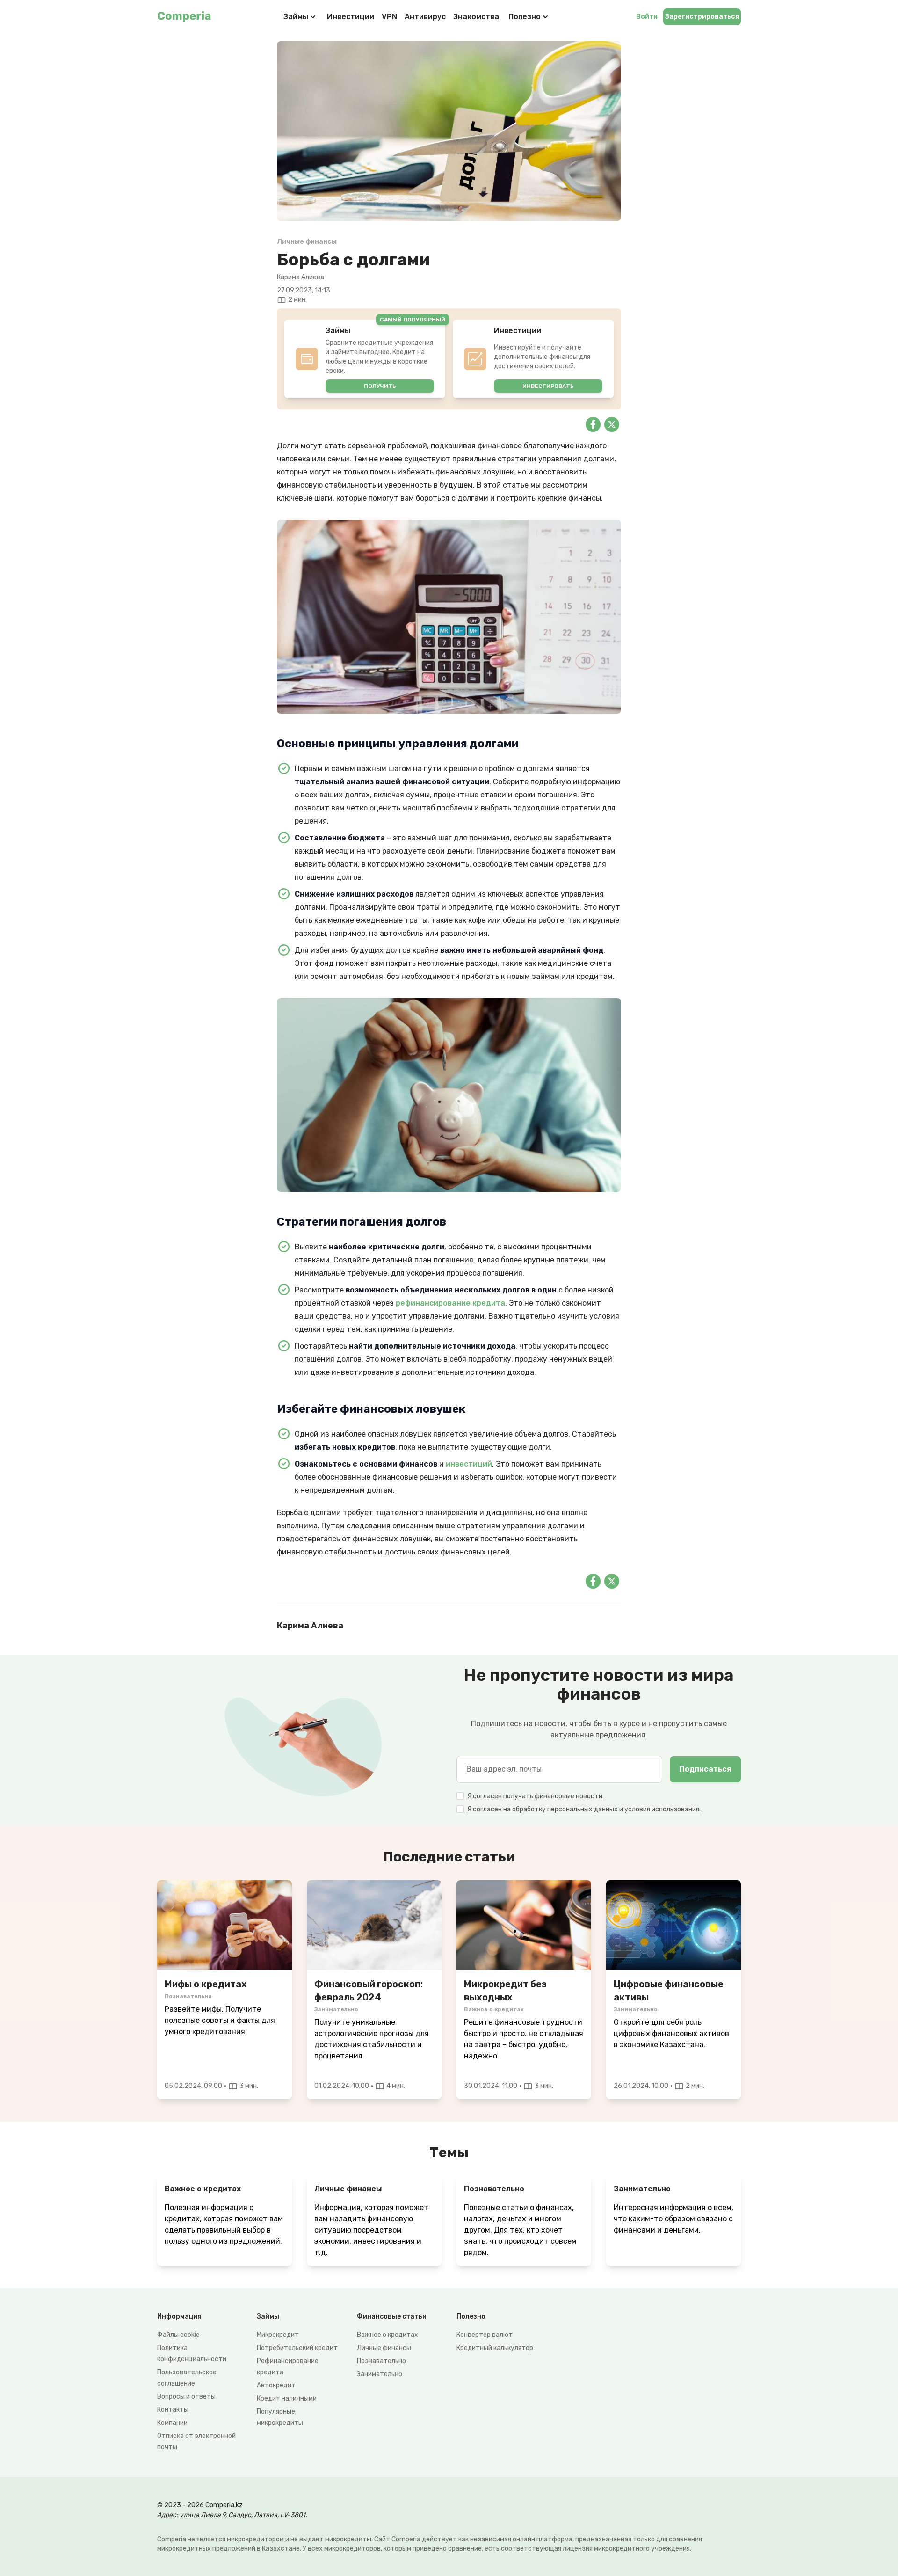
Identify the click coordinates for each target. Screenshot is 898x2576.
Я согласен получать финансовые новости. (535, 1796)
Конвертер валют (485, 2335)
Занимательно (380, 2374)
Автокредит (276, 2385)
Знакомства (476, 17)
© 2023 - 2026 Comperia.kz (200, 2505)
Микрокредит (278, 2335)
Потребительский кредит (297, 2348)
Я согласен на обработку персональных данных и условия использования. (583, 1809)
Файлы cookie (178, 2335)
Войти (647, 17)
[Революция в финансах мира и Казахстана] (673, 1925)
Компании (172, 2423)
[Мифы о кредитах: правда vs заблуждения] (224, 1925)
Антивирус (425, 17)
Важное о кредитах (387, 2335)
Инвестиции (351, 17)
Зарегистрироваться (702, 17)
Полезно (525, 17)
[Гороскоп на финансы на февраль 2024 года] (374, 1925)
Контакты (173, 2410)
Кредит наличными (287, 2398)
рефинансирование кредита (450, 1303)
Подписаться (705, 1769)
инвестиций (469, 1464)
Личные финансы (384, 2348)
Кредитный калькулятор (495, 2348)
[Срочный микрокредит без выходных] (524, 1925)
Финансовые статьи (392, 2317)
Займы (296, 17)
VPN (389, 17)
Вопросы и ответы (186, 2397)
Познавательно (381, 2361)
